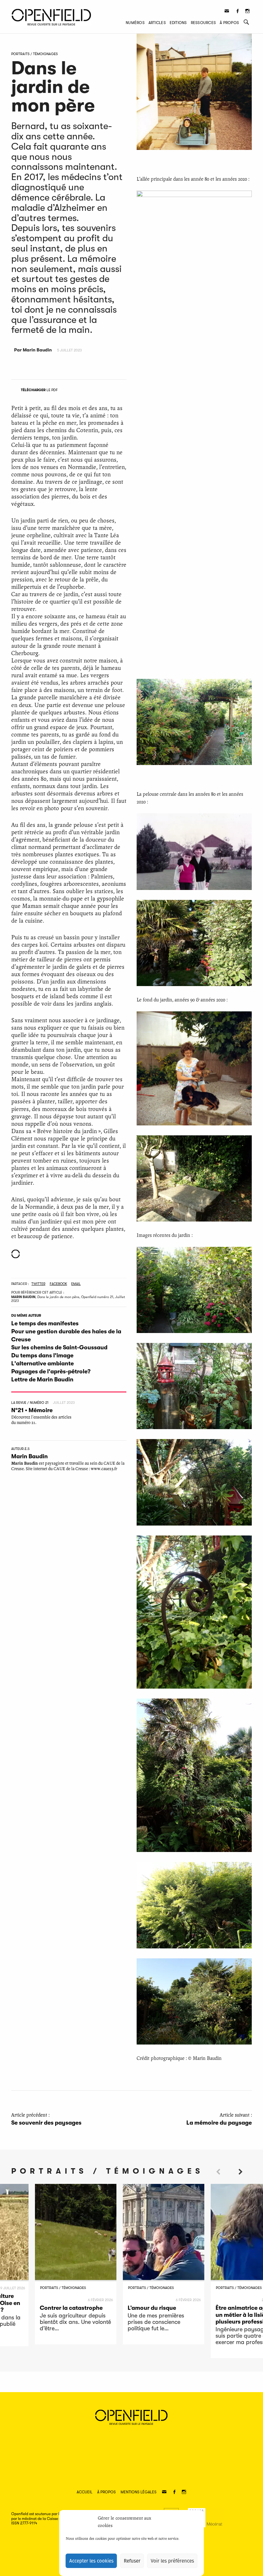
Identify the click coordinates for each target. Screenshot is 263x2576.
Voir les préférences (172, 2561)
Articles (157, 23)
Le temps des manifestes (45, 1323)
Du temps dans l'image (42, 1355)
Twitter (38, 1284)
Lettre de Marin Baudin (42, 1379)
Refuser (132, 2561)
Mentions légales (139, 2492)
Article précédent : (46, 2119)
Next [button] (241, 2183)
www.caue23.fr (104, 1469)
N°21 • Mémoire (32, 1410)
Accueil (85, 2492)
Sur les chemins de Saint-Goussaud (59, 1347)
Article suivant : (219, 2119)
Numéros (135, 23)
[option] (76, 2264)
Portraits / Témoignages (34, 54)
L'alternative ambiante (42, 1363)
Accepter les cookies (91, 2561)
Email (76, 1284)
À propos (229, 23)
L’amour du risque (152, 2308)
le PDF (39, 390)
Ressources (203, 23)
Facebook (58, 1284)
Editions (178, 23)
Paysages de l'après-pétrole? (51, 1371)
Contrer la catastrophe (71, 2308)
